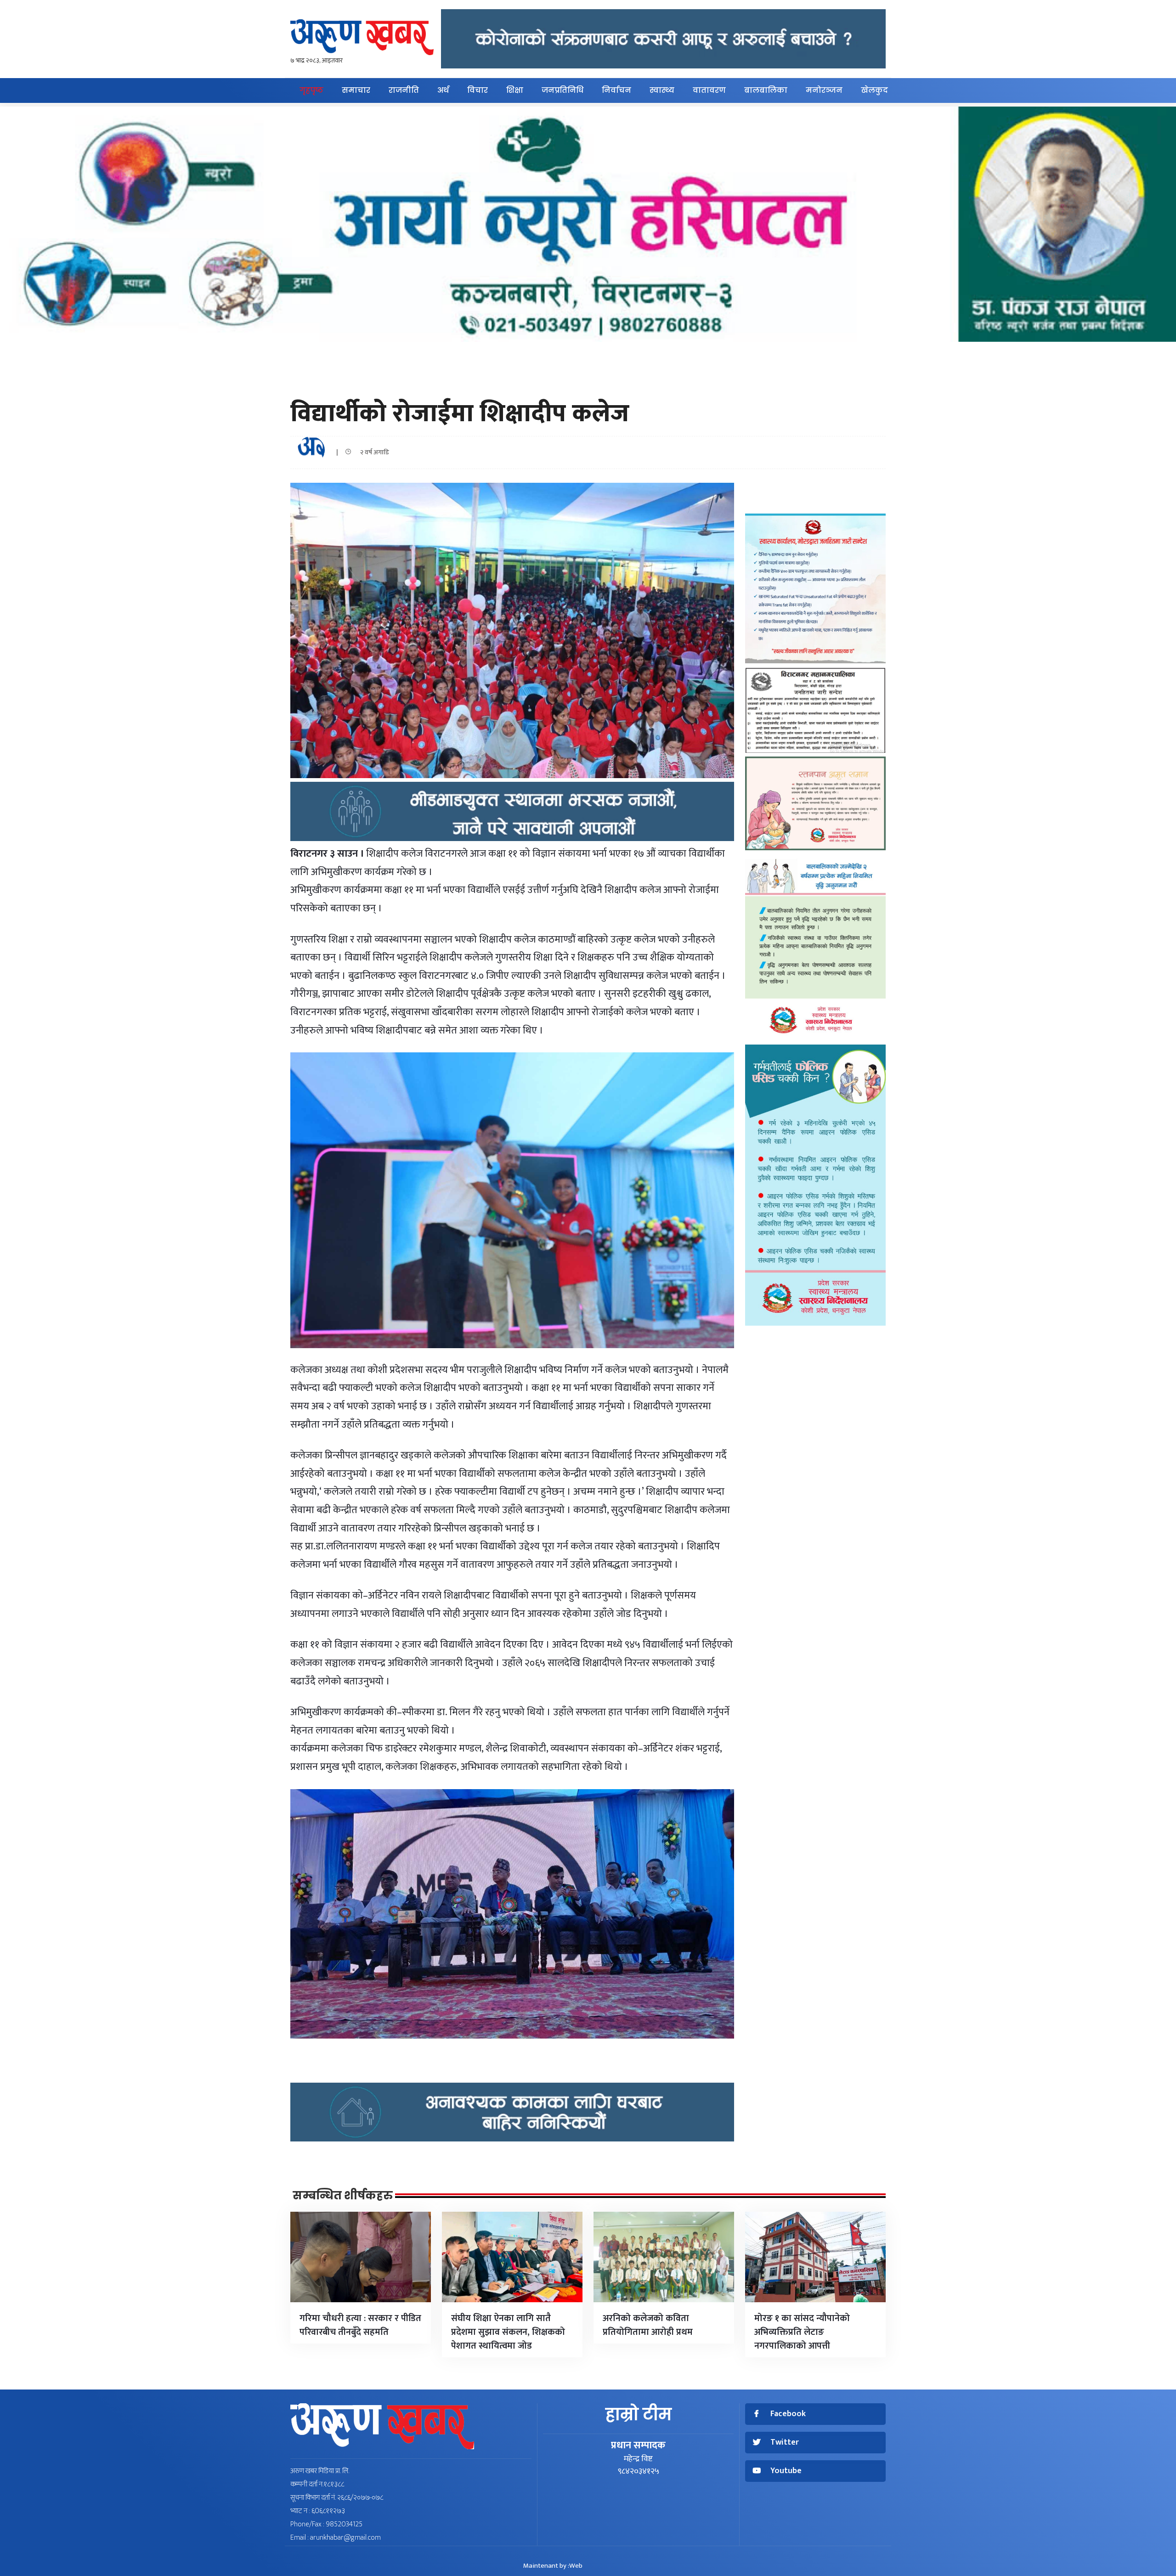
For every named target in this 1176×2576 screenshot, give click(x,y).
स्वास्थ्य (662, 90)
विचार (478, 90)
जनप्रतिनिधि (563, 90)
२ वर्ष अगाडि (373, 452)
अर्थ (443, 90)
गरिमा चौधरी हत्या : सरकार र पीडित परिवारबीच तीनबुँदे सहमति (360, 2325)
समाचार (356, 90)
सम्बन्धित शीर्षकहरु (343, 2196)
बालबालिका (766, 90)
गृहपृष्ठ (311, 90)
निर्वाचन (616, 90)
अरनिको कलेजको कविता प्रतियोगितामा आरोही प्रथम (648, 2325)
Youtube (786, 2471)
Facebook (788, 2414)
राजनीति (404, 90)
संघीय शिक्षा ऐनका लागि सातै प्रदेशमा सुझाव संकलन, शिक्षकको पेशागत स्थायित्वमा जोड (508, 2332)
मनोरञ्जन (824, 90)
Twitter (785, 2443)
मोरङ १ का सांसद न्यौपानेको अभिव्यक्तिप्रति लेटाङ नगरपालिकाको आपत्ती (802, 2332)
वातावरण (709, 90)
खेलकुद (874, 90)
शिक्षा (515, 90)
